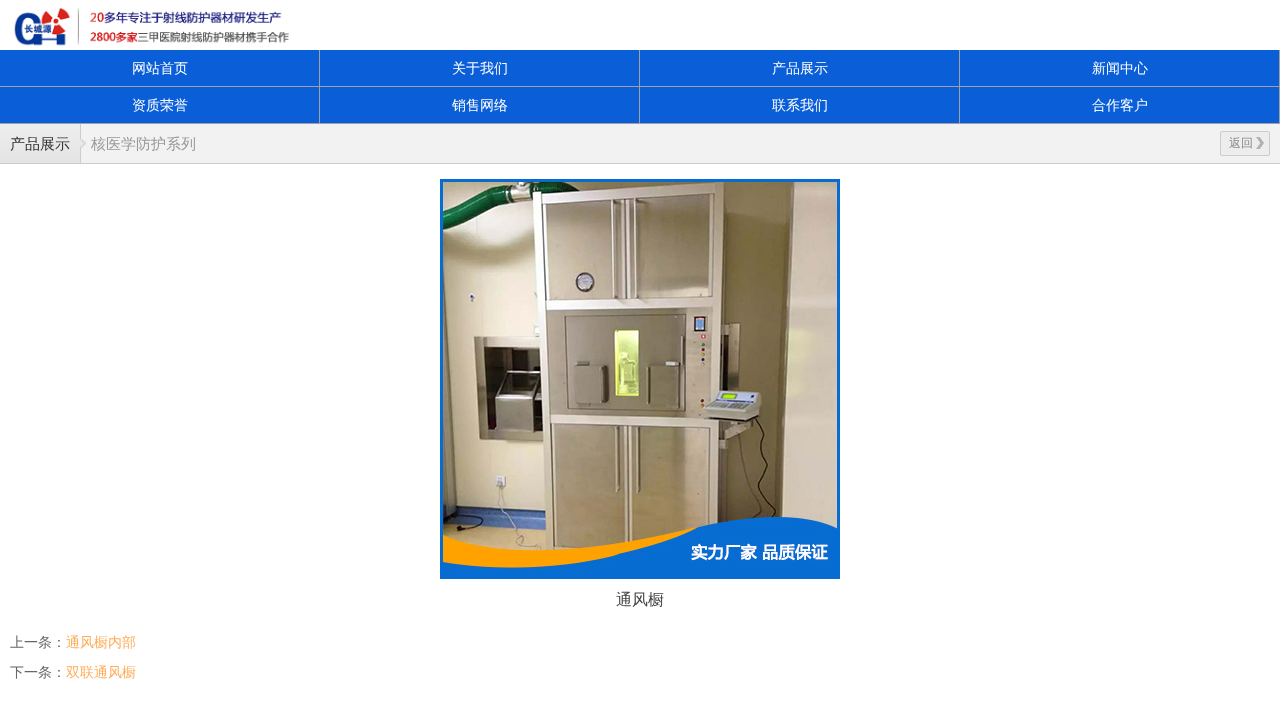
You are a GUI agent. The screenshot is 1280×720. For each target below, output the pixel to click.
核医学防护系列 (143, 143)
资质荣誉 (160, 105)
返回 (1241, 143)
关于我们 (480, 68)
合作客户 (1120, 105)
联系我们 (800, 105)
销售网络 (480, 105)
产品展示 (800, 68)
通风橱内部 (101, 642)
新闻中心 (1120, 68)
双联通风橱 (101, 672)
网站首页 (160, 68)
